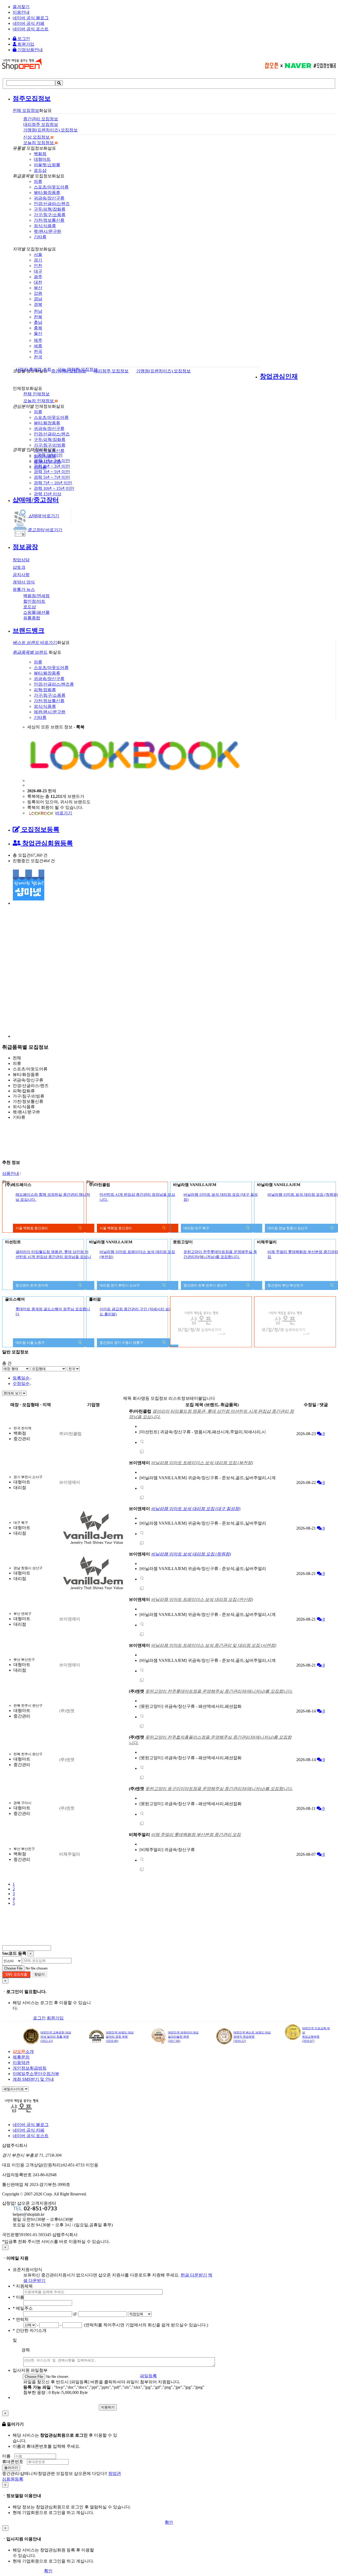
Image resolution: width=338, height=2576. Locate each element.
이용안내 (21, 12)
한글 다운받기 (194, 2275)
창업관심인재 (279, 376)
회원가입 (25, 44)
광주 (38, 277)
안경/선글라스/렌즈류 (54, 684)
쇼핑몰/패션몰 (36, 612)
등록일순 (21, 1378)
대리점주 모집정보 (111, 371)
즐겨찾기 (21, 7)
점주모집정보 (32, 98)
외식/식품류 (45, 226)
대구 (38, 271)
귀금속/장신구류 (49, 198)
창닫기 (39, 1974)
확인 (169, 2522)
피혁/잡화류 (45, 690)
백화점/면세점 (36, 596)
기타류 (40, 237)
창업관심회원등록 (47, 843)
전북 (38, 317)
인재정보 (36, 394)
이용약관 (21, 2063)
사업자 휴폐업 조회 (33, 369)
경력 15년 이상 (48, 494)
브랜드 (30, 652)
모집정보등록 (40, 829)
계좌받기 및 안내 (33, 2079)
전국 (38, 351)
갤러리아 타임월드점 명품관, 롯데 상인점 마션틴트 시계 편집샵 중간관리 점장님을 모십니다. (53, 1257)
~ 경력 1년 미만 (48, 455)
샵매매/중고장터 (36, 500)
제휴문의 (21, 2057)
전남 (38, 311)
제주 (38, 340)
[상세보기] (80, 1229)
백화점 (40, 154)
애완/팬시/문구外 (50, 712)
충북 (38, 328)
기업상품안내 (30, 50)
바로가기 (44, 516)
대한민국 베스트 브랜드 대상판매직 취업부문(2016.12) (252, 2037)
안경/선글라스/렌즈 (52, 204)
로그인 (23, 39)
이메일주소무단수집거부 (36, 2074)
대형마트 (42, 159)
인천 (38, 266)
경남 (38, 299)
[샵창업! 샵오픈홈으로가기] (26, 2112)
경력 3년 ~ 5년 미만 (52, 472)
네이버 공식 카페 (29, 23)
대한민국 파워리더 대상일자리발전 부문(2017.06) (183, 2037)
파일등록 (148, 2376)
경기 (38, 260)
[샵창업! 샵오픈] (22, 68)
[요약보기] (248, 1229)
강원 (38, 293)
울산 (38, 333)
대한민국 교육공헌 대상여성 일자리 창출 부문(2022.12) (56, 2037)
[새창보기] (142, 1452)
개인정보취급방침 (30, 2068)
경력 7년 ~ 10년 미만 (53, 483)
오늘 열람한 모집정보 (78, 369)
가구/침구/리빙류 (50, 445)
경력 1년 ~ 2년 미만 (52, 461)
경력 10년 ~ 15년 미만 (54, 488)
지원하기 (108, 2407)
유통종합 (32, 618)
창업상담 (21, 560)
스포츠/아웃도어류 (51, 187)
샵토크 (19, 567)
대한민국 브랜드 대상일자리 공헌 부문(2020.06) (120, 2037)
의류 (38, 181)
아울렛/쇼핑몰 (47, 165)
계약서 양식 (24, 582)
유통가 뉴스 (24, 589)
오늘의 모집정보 (39, 143)
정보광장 (25, 547)
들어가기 (11, 2468)
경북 (38, 304)
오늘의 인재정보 (39, 401)
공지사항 (21, 575)
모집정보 (26, 110)
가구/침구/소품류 (50, 215)
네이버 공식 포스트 (31, 29)
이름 (6, 2456)
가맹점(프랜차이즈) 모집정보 (163, 371)
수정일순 (21, 1384)
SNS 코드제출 (16, 1974)
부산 (38, 288)
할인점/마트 (34, 601)
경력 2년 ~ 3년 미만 (52, 466)
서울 (38, 255)
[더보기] (142, 1442)
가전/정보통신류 (49, 220)
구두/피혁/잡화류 (50, 209)
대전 (38, 282)
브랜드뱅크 (29, 630)
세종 (38, 346)
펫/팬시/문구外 (48, 231)
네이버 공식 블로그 (31, 18)
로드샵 (40, 170)
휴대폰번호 (13, 2462)
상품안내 (11, 1173)
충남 (38, 322)
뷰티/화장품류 (47, 193)
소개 (23, 2051)
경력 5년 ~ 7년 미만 (52, 477)
